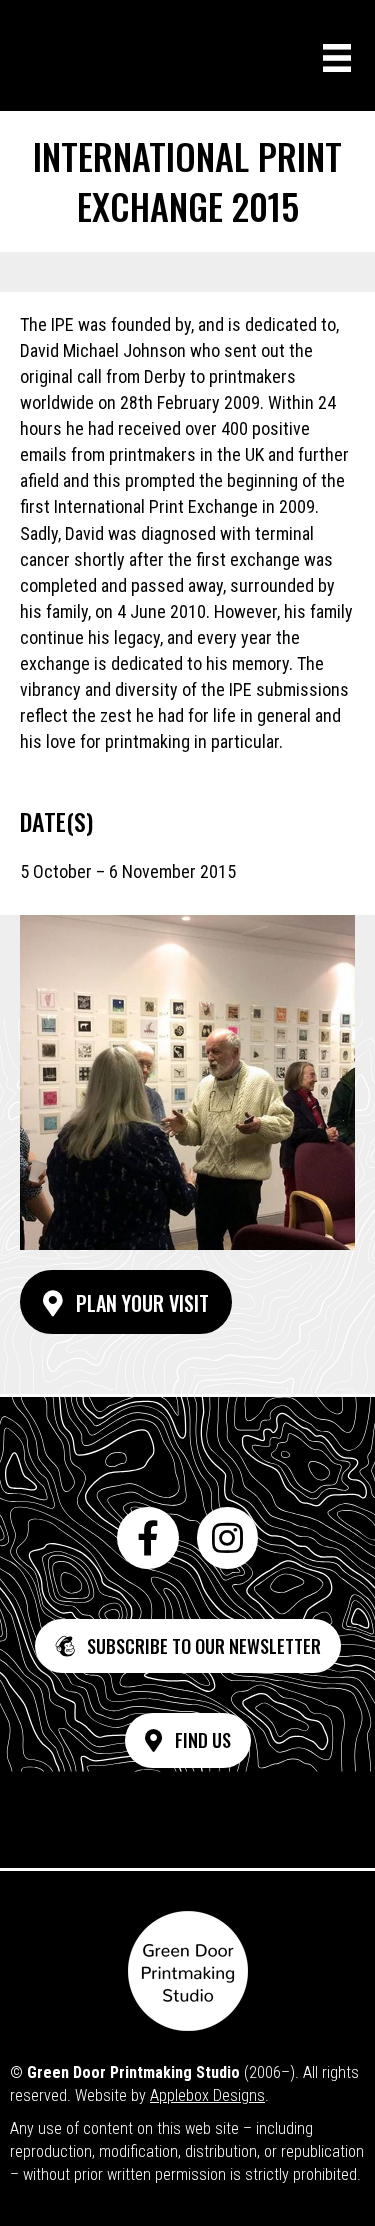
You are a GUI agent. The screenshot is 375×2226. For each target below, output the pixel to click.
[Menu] (337, 58)
